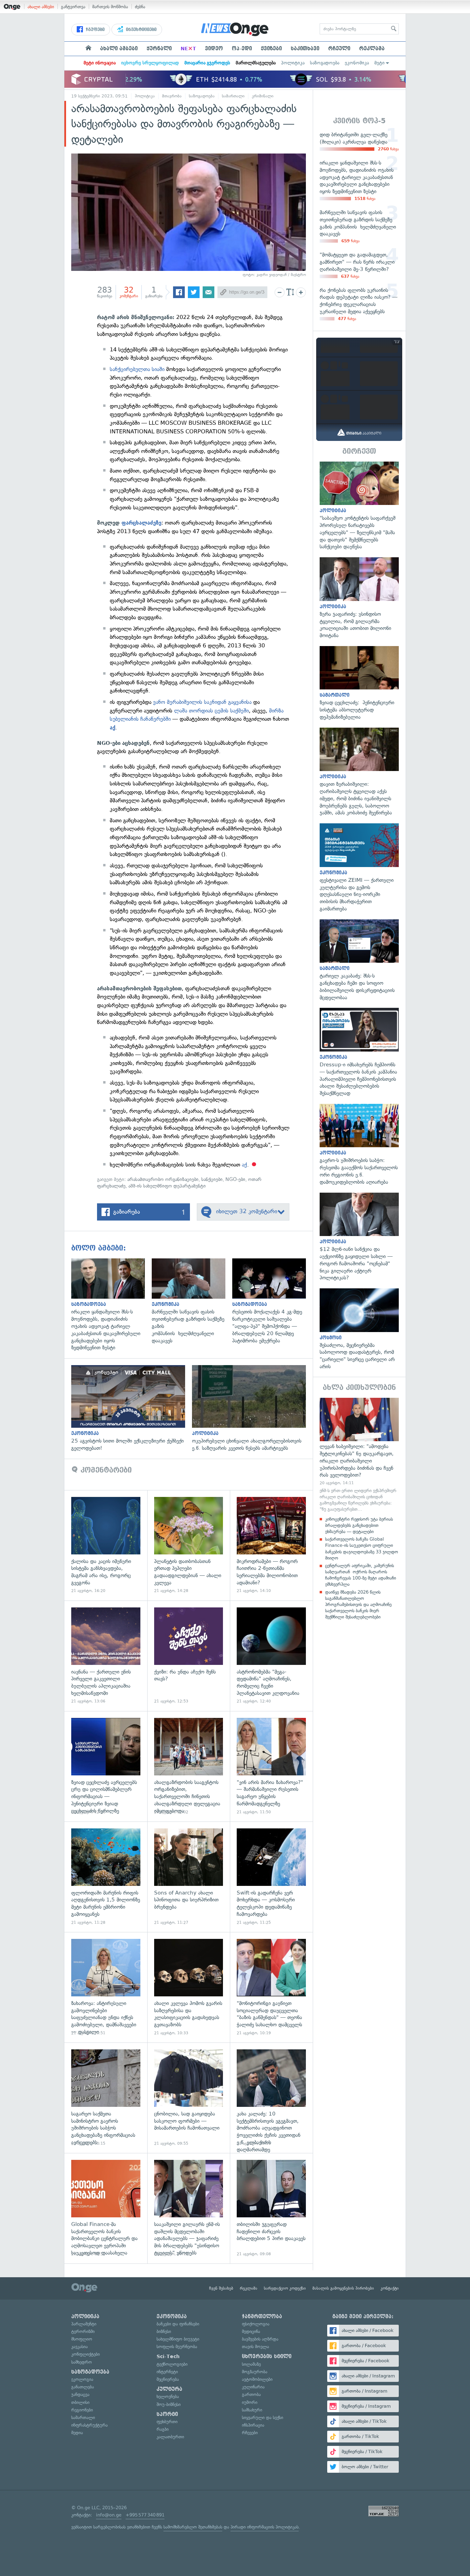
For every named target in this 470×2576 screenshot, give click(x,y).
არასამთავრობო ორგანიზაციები (163, 1179)
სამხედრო (82, 2362)
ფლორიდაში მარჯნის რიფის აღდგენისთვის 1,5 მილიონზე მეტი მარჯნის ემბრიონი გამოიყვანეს (106, 1877)
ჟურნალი (159, 49)
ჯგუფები (94, 30)
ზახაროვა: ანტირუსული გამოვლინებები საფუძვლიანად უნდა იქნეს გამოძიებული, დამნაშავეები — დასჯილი (106, 1987)
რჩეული (339, 49)
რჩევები (250, 2433)
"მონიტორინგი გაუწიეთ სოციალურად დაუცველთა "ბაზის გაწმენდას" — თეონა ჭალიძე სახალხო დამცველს (271, 1987)
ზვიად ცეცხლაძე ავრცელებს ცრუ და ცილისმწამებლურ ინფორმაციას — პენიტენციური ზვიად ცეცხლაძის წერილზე (106, 1766)
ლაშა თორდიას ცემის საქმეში (211, 711)
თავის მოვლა (255, 2347)
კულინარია (253, 2387)
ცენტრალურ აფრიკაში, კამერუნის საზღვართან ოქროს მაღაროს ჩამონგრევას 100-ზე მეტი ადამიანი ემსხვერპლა (361, 1575)
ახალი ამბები (41, 7)
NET (188, 49)
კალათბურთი (170, 2437)
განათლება (83, 2387)
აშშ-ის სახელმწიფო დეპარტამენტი (167, 1186)
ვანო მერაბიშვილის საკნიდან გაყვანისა (202, 702)
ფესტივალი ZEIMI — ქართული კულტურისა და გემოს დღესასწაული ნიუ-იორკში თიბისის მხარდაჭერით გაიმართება (359, 868)
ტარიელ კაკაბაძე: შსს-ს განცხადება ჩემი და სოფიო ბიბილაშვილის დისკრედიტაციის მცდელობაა (359, 960)
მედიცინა (251, 2331)
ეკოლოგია (82, 2379)
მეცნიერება (168, 2379)
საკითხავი (305, 49)
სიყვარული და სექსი (263, 2417)
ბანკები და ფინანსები (178, 2324)
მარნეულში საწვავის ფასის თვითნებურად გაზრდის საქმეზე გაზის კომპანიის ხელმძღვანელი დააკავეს (192, 1301)
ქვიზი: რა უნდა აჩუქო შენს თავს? (189, 1656)
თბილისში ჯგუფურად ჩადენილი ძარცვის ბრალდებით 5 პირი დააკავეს (271, 2208)
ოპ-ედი (242, 49)
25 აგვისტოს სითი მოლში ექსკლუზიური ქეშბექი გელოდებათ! (132, 1408)
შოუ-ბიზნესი (169, 2404)
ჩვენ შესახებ (221, 2288)
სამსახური (252, 2410)
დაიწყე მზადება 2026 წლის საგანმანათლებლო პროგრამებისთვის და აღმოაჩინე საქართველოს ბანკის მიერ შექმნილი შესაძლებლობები (358, 1605)
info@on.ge (109, 2515)
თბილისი (80, 2402)
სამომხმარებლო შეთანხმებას (193, 2527)
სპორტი (167, 2414)
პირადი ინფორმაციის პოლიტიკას (265, 2527)
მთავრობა (172, 96)
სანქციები (212, 1179)
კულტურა (169, 2389)
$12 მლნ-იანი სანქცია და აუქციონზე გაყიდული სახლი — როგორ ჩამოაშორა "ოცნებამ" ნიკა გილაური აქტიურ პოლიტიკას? (359, 1237)
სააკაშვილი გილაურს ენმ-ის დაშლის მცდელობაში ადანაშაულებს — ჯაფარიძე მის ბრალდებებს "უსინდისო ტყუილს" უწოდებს (189, 2208)
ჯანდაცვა (80, 2394)
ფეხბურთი (167, 2422)
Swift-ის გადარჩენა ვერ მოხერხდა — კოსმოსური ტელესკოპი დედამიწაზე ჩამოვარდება (271, 1877)
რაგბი (163, 2429)
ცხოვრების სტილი (267, 2356)
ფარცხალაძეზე (141, 523)
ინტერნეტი (167, 2372)
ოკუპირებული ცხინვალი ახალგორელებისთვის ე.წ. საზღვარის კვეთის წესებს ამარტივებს (252, 1408)
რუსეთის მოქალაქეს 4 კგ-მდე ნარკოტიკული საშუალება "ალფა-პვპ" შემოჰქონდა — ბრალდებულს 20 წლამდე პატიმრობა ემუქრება (273, 1301)
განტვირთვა (73, 7)
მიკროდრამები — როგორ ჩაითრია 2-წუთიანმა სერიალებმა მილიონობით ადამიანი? (271, 1545)
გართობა (251, 2394)
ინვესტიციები (141, 30)
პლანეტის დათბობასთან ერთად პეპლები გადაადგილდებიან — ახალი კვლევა (189, 1545)
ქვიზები (271, 49)
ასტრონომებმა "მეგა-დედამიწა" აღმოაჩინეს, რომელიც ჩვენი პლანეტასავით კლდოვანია (271, 1656)
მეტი (380, 63)
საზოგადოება (325, 63)
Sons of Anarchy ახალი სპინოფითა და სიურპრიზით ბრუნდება (189, 1877)
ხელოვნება (168, 2396)
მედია (77, 2433)
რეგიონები (82, 2410)
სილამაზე (251, 2364)
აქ (113, 728)
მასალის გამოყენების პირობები (343, 2288)
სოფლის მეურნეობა (177, 2347)
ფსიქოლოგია (256, 2324)
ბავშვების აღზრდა (260, 2339)
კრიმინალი (263, 96)
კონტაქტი (390, 2288)
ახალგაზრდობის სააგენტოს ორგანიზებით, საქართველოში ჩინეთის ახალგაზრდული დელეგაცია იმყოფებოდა (189, 1766)
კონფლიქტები (86, 2354)
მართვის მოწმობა (110, 7)
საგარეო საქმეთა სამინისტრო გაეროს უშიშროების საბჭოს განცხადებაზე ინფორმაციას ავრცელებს (106, 2098)
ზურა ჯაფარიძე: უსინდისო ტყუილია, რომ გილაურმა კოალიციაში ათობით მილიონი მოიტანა (359, 598)
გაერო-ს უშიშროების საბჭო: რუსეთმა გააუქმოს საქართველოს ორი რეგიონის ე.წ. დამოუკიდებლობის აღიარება (359, 1145)
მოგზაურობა (255, 2372)
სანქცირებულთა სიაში (137, 369)
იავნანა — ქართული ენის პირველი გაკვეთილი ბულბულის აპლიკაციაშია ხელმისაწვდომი (106, 1656)
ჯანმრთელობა (262, 2316)
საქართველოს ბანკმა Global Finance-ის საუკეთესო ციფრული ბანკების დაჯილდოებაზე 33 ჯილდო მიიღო (362, 1549)
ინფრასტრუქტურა (89, 2425)
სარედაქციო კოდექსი (285, 2288)
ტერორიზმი (83, 2331)
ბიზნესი (164, 2331)
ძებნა (140, 7)
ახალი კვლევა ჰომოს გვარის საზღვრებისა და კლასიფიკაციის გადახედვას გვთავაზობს (189, 1987)
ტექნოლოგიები (172, 2364)
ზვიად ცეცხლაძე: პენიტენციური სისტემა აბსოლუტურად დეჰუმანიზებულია (359, 683)
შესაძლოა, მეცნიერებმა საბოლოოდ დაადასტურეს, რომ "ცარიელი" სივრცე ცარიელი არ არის (359, 1329)
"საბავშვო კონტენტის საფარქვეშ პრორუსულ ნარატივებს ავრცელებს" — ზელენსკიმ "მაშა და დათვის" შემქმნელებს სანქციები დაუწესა (359, 506)
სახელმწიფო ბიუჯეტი (178, 2339)
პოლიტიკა (293, 63)
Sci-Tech (168, 2356)
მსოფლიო (82, 2339)
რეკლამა (372, 49)
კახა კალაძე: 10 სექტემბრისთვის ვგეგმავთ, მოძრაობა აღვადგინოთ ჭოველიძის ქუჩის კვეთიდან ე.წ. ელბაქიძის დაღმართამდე (271, 2098)
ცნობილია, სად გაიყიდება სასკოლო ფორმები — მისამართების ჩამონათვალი (189, 2098)
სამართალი (233, 96)
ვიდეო (214, 49)
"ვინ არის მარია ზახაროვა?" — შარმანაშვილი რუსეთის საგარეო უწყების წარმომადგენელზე (271, 1766)
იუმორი (250, 2402)
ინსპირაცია (253, 2425)
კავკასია (79, 2347)
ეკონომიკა (357, 63)
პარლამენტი (84, 2324)
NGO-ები (235, 1179)
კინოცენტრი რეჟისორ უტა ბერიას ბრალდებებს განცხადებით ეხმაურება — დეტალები (359, 1525)
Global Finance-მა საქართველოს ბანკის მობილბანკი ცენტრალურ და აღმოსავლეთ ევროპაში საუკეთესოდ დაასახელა (106, 2208)
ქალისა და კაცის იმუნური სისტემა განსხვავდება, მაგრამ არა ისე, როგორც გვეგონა (106, 1545)
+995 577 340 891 (145, 2515)
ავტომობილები (257, 2379)
